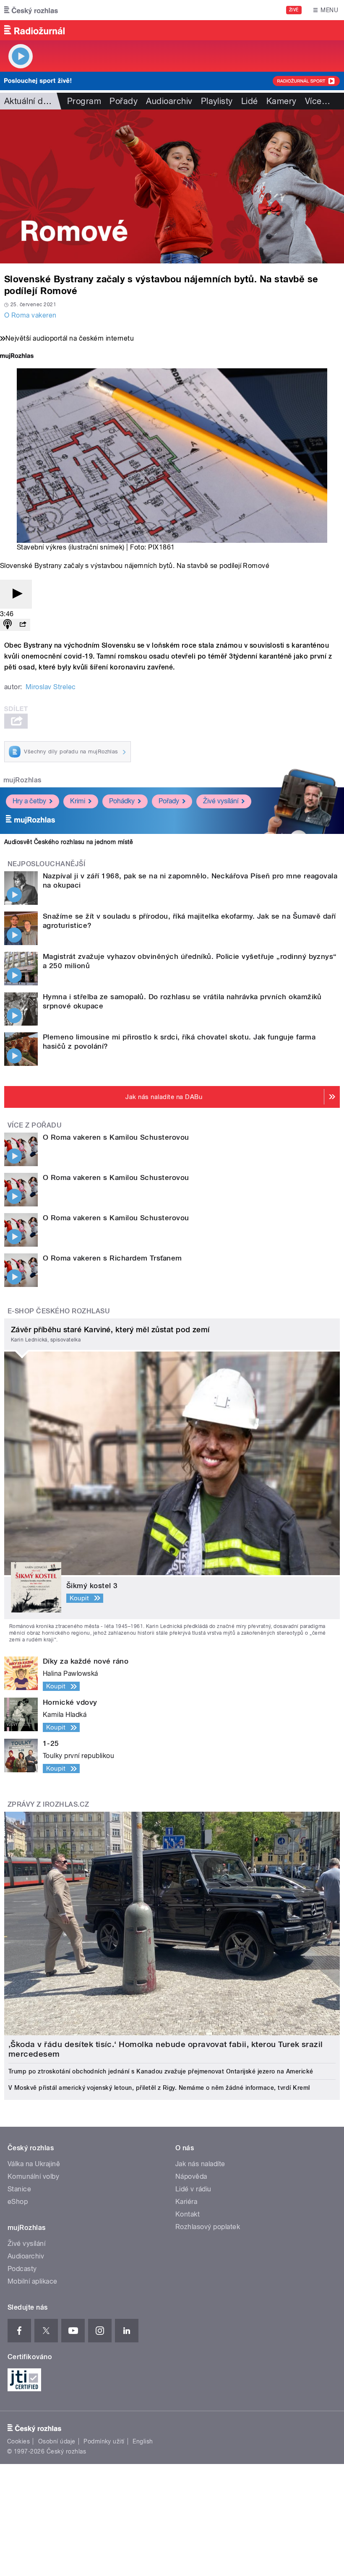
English (143, 2441)
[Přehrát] (16, 594)
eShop (18, 2202)
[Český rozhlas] (31, 10)
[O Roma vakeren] (172, 186)
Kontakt (188, 2214)
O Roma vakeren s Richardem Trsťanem (112, 1258)
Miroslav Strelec (51, 687)
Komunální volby (33, 2176)
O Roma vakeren (30, 315)
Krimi (78, 801)
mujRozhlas (22, 780)
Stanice (19, 2189)
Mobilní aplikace (33, 2281)
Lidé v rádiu (193, 2189)
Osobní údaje (57, 2441)
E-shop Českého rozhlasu (59, 1311)
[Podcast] (8, 625)
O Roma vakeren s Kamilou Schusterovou (116, 1137)
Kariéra (186, 2202)
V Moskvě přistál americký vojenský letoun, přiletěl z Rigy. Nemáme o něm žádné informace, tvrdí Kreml (159, 2088)
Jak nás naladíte (200, 2164)
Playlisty (217, 101)
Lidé (250, 101)
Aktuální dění (29, 101)
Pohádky (122, 801)
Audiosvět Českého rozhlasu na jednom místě (69, 842)
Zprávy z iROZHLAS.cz (48, 1804)
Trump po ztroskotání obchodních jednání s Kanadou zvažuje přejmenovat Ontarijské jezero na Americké (161, 2071)
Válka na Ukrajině (34, 2164)
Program (84, 101)
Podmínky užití (104, 2441)
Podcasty (22, 2269)
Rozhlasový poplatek (208, 2227)
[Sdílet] (23, 625)
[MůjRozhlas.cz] (17, 357)
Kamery (281, 101)
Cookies (18, 2441)
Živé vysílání (221, 801)
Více (318, 101)
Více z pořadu (35, 1125)
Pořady (124, 101)
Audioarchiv (169, 101)
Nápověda (191, 2176)
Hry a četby (29, 801)
